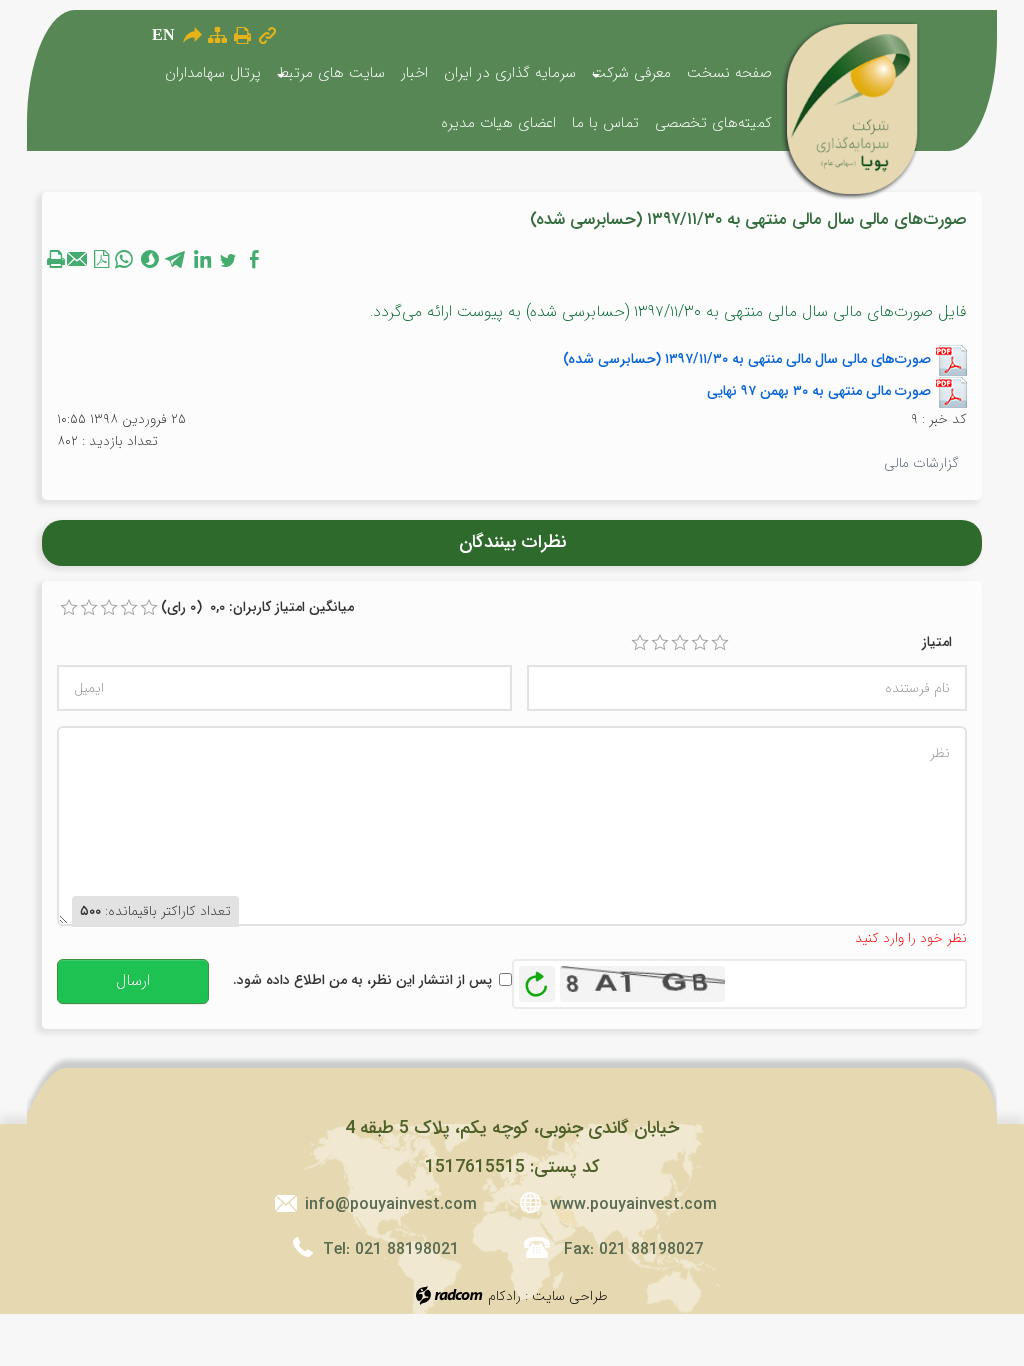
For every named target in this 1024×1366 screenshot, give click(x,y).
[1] (640, 643)
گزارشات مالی (921, 463)
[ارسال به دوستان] (192, 35)
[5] (720, 643)
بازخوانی (537, 979)
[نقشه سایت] (217, 35)
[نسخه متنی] (58, 259)
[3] (680, 643)
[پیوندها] (267, 35)
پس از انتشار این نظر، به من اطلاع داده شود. (362, 980)
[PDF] (102, 259)
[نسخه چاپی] (242, 35)
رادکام (504, 1296)
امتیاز (937, 642)
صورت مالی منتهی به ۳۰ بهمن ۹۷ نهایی (819, 390)
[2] (660, 643)
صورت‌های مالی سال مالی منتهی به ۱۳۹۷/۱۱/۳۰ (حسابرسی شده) (747, 358)
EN (163, 34)
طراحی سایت (570, 1296)
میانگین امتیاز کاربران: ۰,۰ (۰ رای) (257, 607)
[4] (700, 643)
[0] (69, 608)
